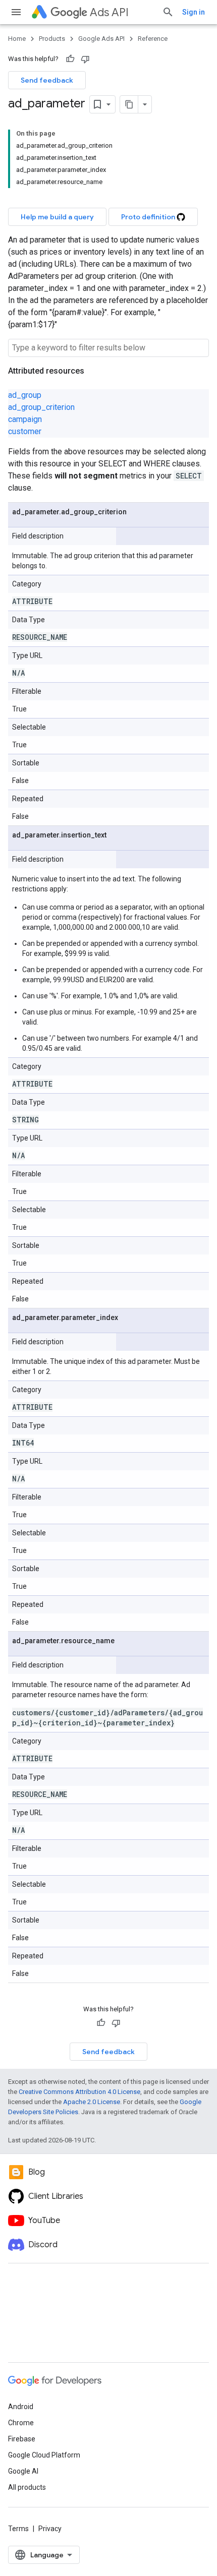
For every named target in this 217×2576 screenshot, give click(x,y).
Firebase (22, 2439)
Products (52, 39)
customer (25, 431)
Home (17, 39)
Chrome (21, 2423)
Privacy (50, 2529)
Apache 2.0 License (92, 2102)
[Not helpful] (85, 59)
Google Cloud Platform (44, 2455)
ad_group (25, 395)
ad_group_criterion (41, 407)
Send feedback (47, 80)
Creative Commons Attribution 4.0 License (79, 2092)
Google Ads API (101, 39)
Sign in (194, 12)
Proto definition (149, 217)
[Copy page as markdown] (129, 104)
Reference (153, 39)
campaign (25, 419)
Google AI (23, 2471)
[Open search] (168, 12)
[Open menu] (16, 12)
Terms (18, 2529)
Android (21, 2407)
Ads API (109, 12)
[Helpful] (70, 59)
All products (27, 2487)
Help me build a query (57, 217)
